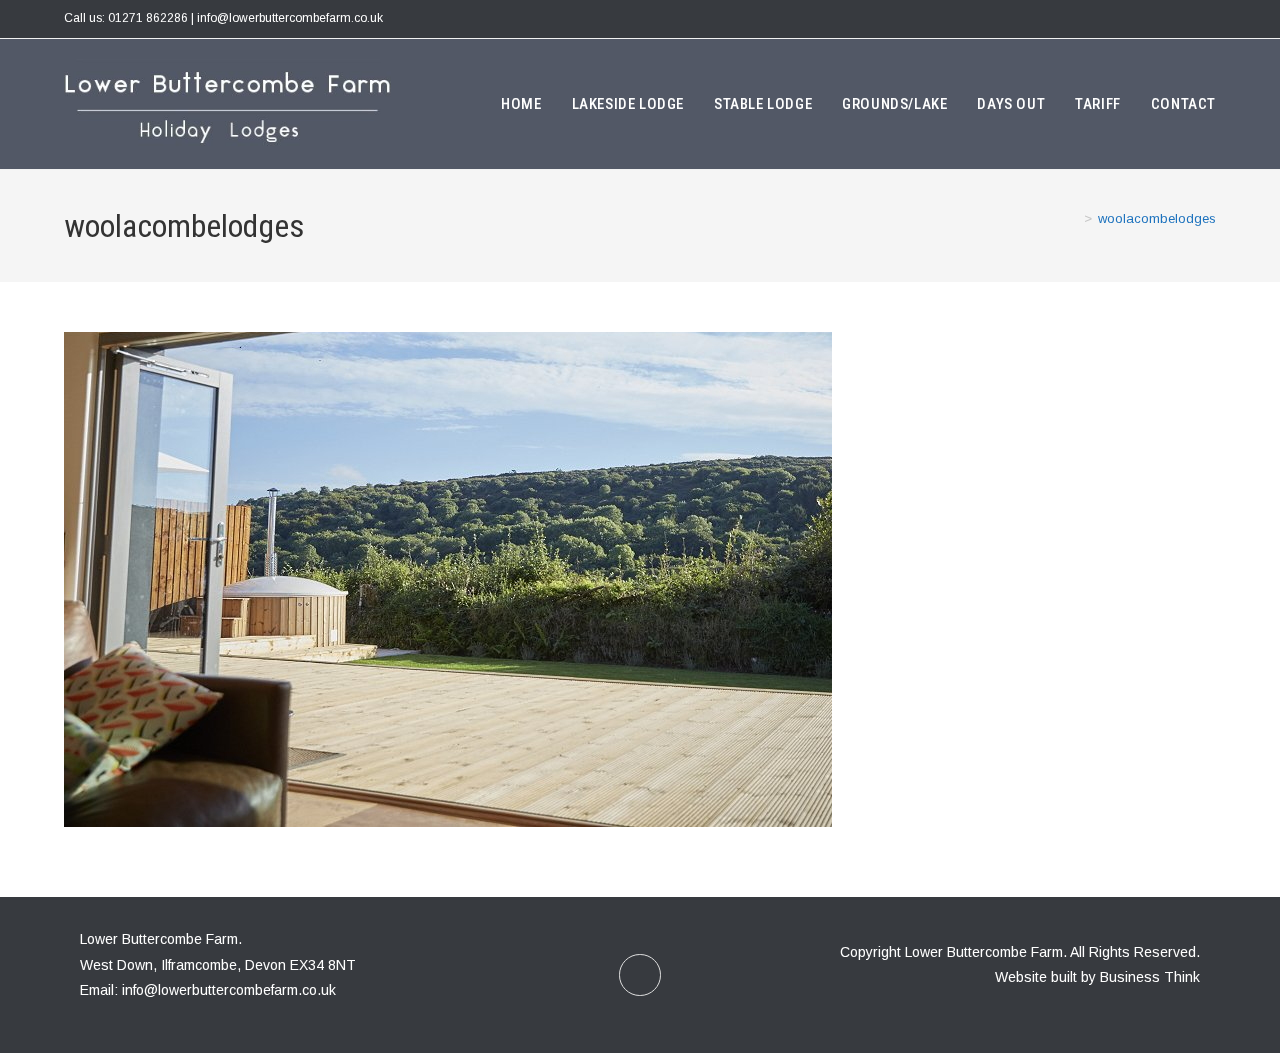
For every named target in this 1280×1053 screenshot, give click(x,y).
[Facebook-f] (640, 975)
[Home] (1073, 218)
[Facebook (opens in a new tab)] (1206, 19)
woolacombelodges (1157, 218)
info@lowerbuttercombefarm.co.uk (229, 990)
